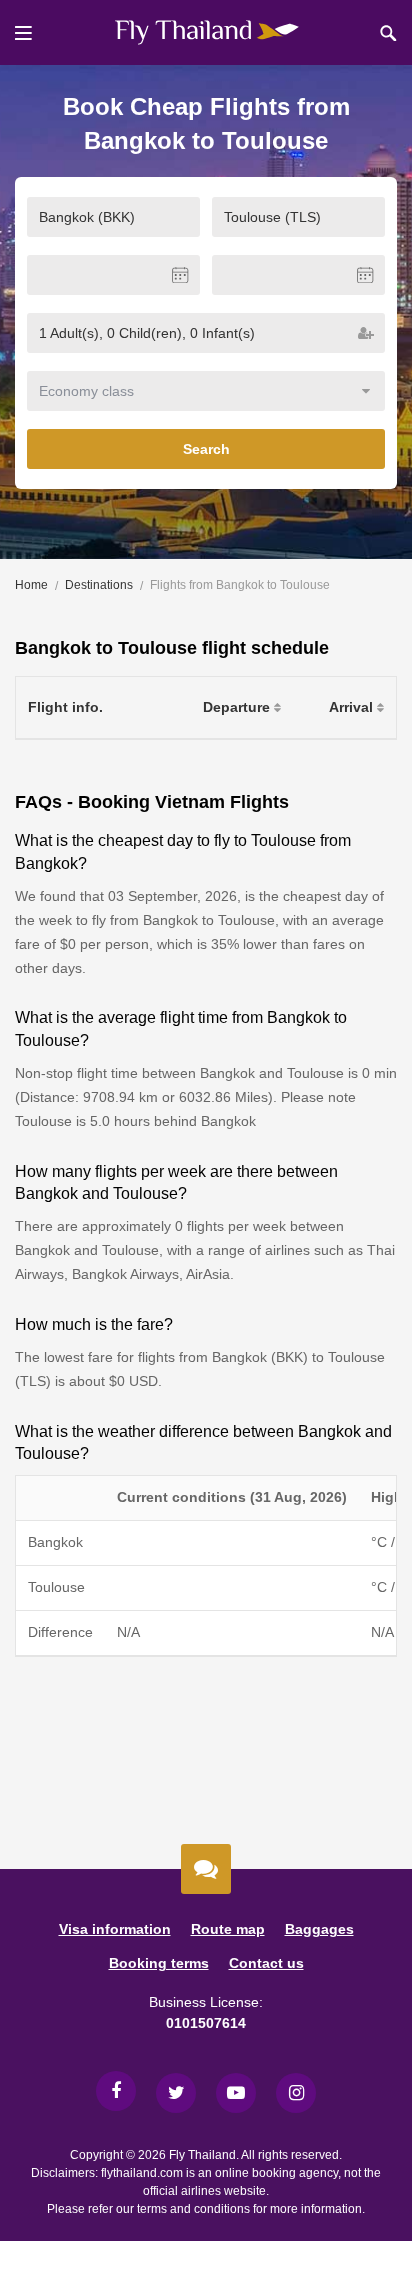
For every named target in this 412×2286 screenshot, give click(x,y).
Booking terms (159, 1963)
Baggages (319, 1929)
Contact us (266, 1963)
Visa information (115, 1929)
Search (206, 449)
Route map (228, 1929)
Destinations (99, 585)
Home (31, 585)
